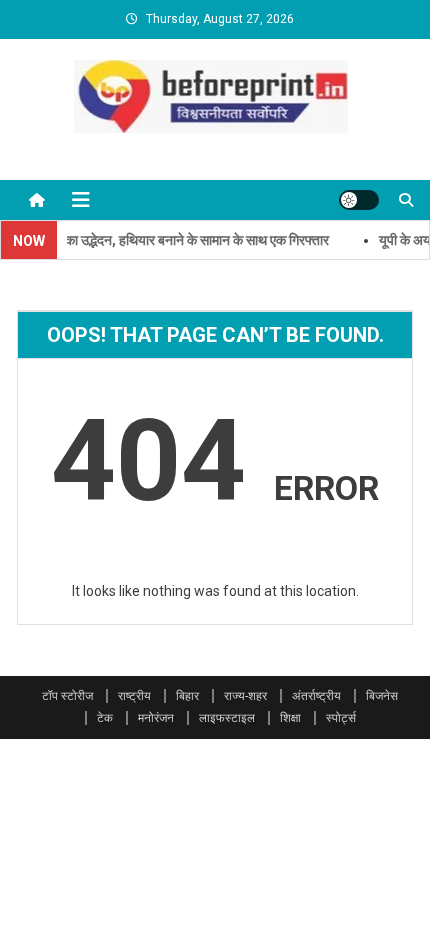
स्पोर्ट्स (341, 718)
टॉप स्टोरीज (67, 696)
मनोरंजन (156, 718)
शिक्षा (290, 718)
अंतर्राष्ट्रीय (316, 696)
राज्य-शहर (245, 696)
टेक (105, 718)
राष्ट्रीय (134, 696)
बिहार (187, 696)
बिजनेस (382, 696)
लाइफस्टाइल (227, 718)
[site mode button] (359, 200)
